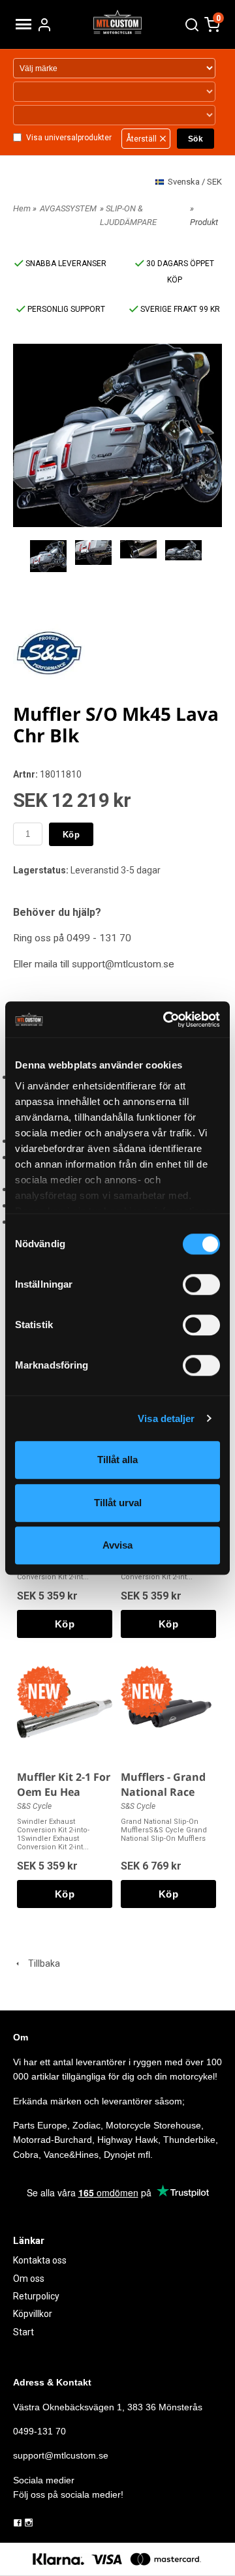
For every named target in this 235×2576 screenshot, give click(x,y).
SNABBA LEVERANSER (65, 264)
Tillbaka (41, 1963)
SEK (195, 182)
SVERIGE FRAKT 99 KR (179, 309)
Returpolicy (36, 2296)
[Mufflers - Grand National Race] (147, 1691)
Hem (22, 208)
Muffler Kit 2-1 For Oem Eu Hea (64, 1784)
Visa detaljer (166, 1418)
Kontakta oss (40, 2260)
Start (23, 2332)
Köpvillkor (33, 2314)
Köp (71, 835)
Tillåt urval (118, 1503)
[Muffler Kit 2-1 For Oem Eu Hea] (43, 1691)
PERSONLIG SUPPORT (65, 309)
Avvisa (117, 1545)
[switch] (201, 1284)
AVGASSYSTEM (68, 208)
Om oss (29, 2279)
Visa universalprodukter (69, 138)
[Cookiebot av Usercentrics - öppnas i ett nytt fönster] (166, 1020)
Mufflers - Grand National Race (163, 1784)
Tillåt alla (117, 1460)
